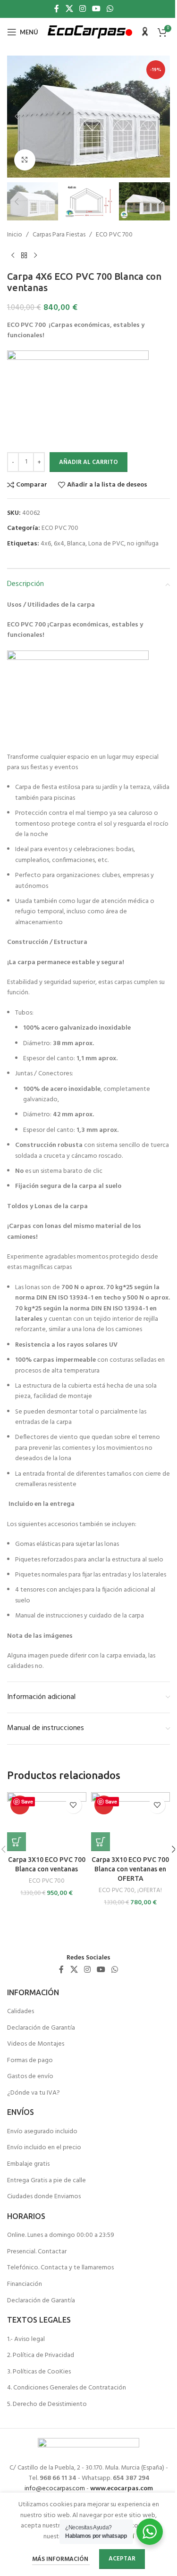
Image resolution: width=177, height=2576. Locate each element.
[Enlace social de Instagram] (82, 9)
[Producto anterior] (13, 256)
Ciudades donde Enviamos (44, 2197)
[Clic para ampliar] (25, 160)
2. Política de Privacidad (41, 2356)
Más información (61, 2559)
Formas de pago (30, 2061)
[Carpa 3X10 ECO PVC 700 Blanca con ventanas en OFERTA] (131, 1822)
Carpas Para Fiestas (59, 235)
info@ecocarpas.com (55, 2489)
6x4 (59, 544)
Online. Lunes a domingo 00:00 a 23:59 (61, 2235)
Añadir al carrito (88, 462)
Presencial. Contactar (37, 2252)
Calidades (21, 2012)
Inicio (15, 235)
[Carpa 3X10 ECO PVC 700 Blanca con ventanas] (47, 1822)
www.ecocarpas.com (122, 2489)
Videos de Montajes (36, 2044)
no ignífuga (143, 544)
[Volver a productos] (24, 256)
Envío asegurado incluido (42, 2132)
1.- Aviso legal (26, 2340)
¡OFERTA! (150, 1890)
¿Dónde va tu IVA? (34, 2093)
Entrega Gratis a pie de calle (46, 2181)
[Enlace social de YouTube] (97, 9)
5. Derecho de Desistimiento (47, 2405)
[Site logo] (90, 32)
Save (27, 1801)
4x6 (46, 544)
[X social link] (69, 9)
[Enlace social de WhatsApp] (110, 9)
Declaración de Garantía (41, 2028)
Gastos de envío (30, 2077)
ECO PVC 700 (114, 235)
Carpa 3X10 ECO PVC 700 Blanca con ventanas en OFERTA (130, 1869)
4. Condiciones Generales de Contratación (67, 2388)
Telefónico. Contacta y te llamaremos (60, 2268)
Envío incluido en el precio (44, 2148)
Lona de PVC (106, 544)
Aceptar (122, 2559)
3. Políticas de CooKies (39, 2372)
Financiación (25, 2284)
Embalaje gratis (28, 2164)
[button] (17, 116)
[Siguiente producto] (35, 256)
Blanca (76, 544)
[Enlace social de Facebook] (57, 9)
